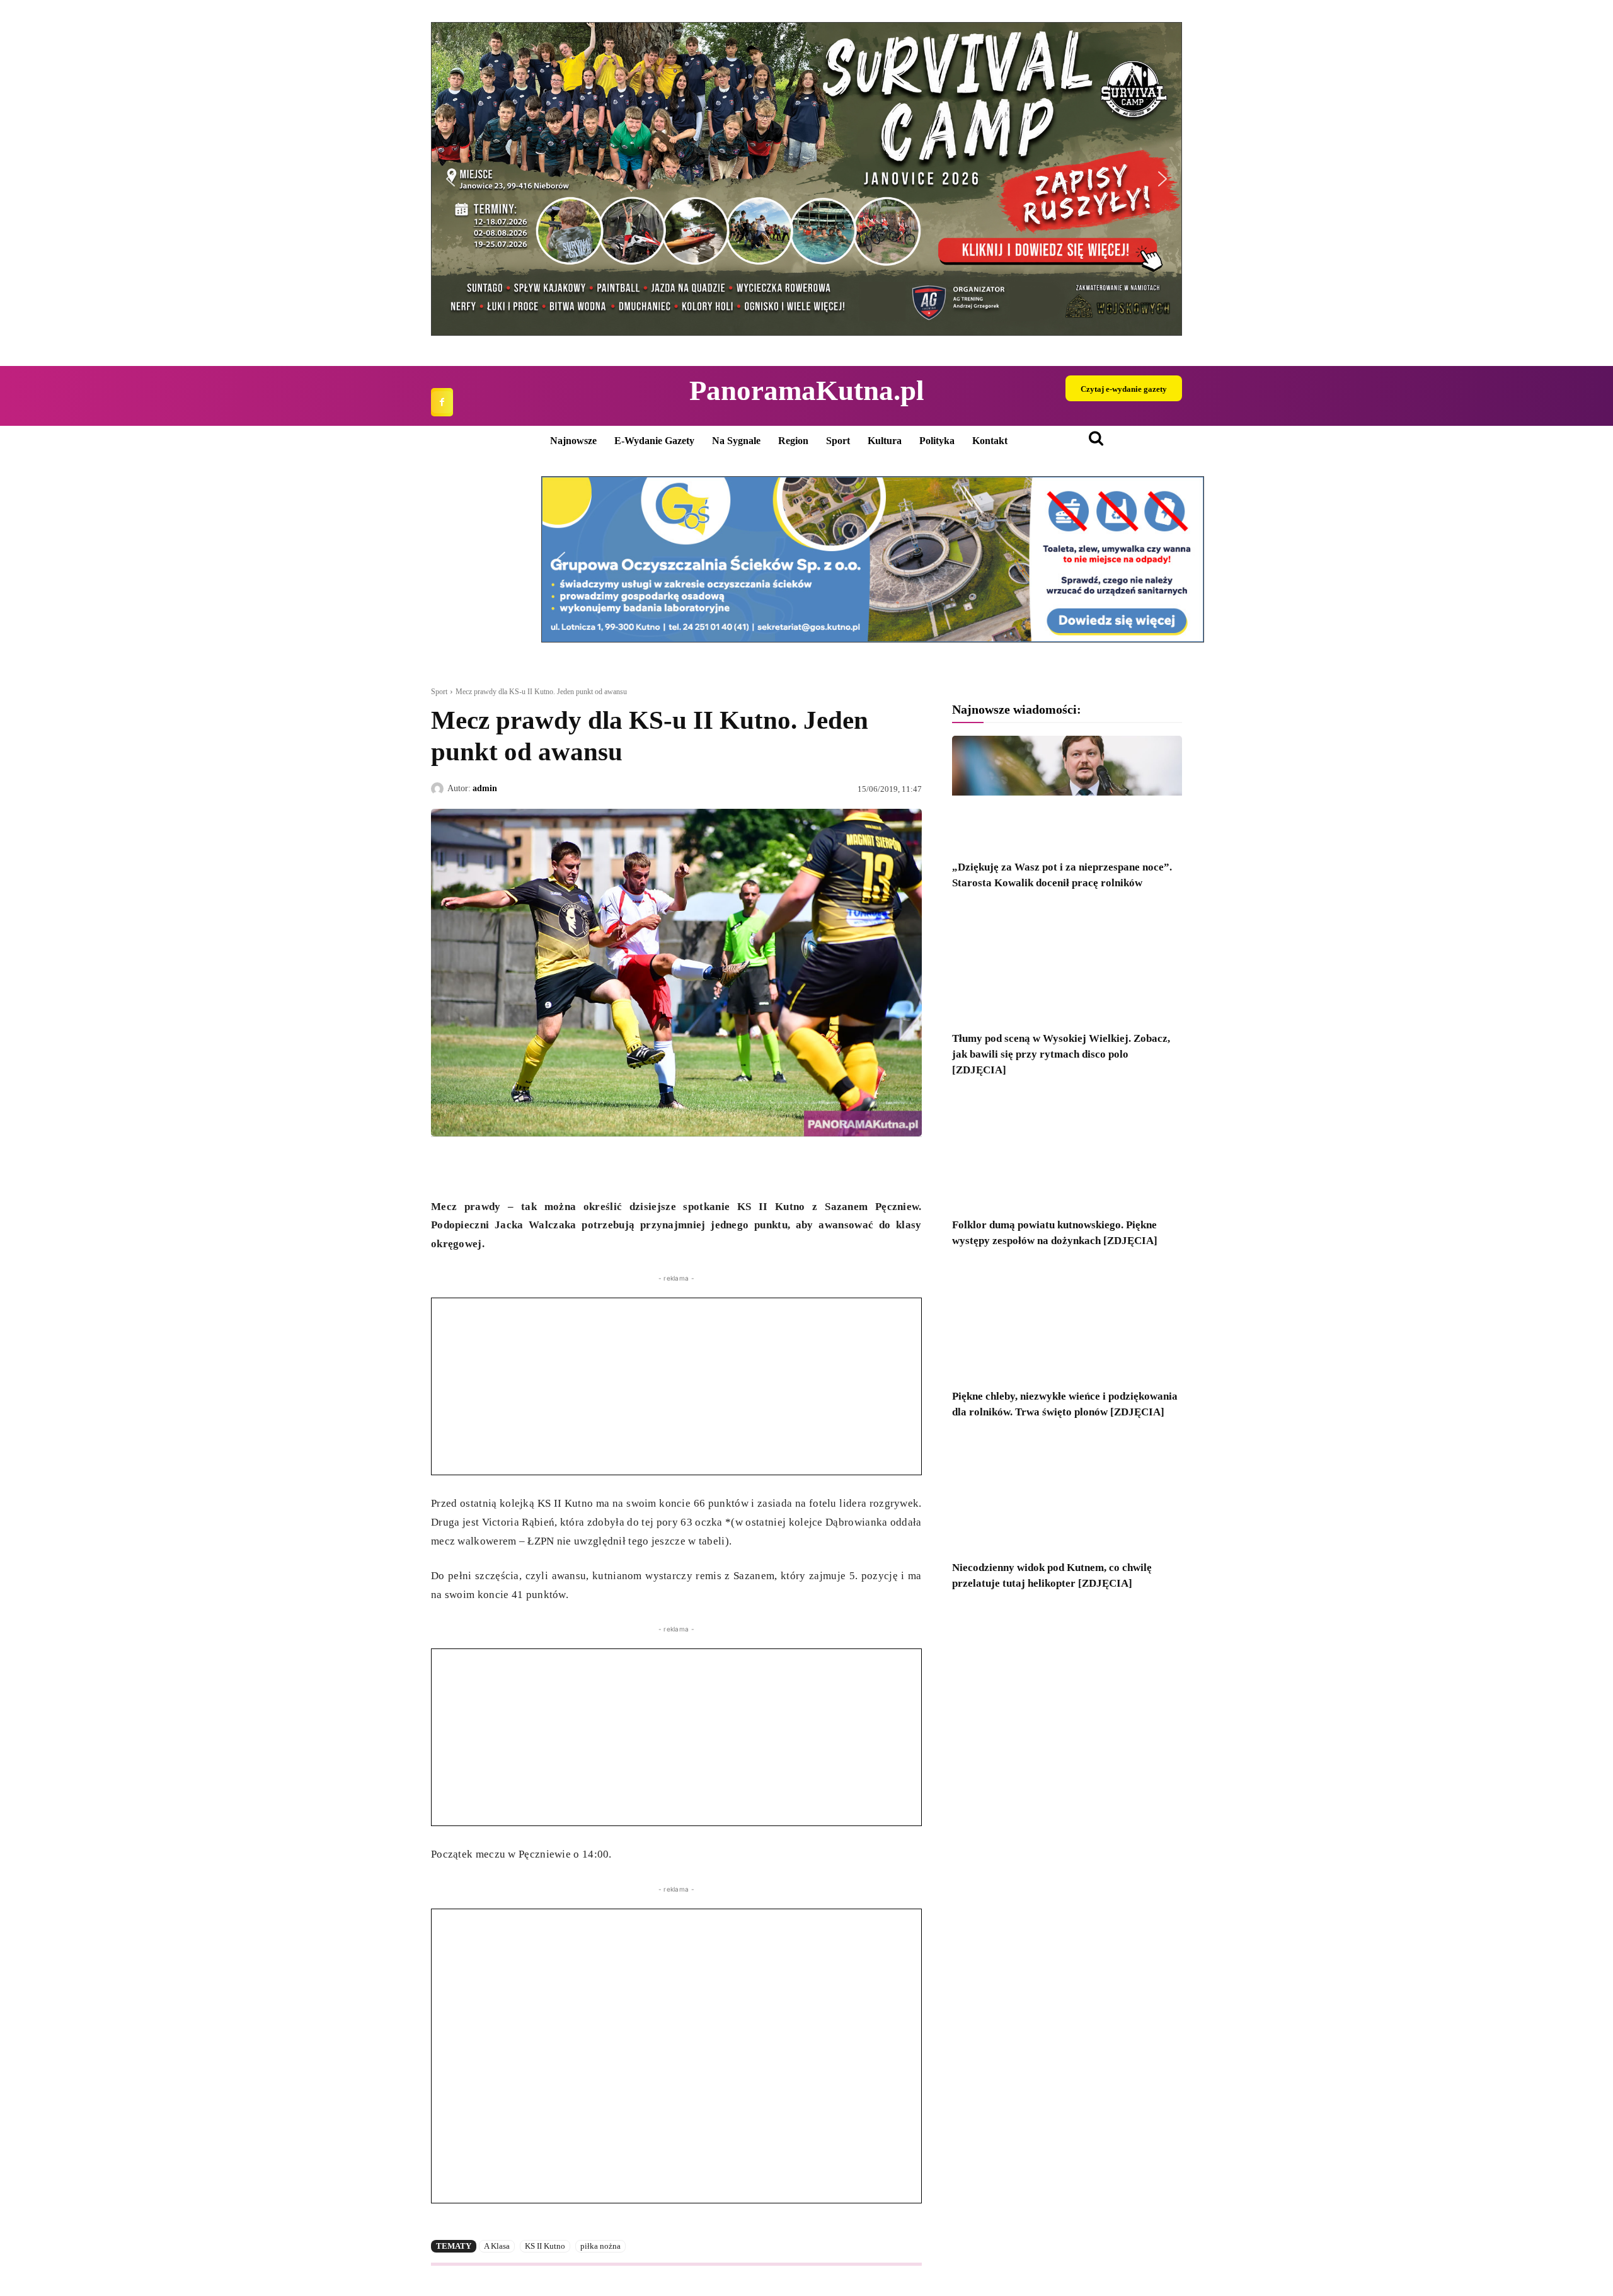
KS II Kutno (545, 2246)
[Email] (531, 1166)
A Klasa (497, 2246)
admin (485, 788)
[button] (806, 179)
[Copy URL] (560, 1166)
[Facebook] (442, 402)
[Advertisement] (676, 1386)
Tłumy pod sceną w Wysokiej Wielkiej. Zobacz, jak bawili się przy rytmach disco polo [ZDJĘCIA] (1061, 1054)
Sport (439, 692)
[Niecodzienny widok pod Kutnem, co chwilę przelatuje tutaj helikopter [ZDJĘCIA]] (1067, 1494)
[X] (473, 1166)
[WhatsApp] (502, 1166)
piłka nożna (600, 2246)
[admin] (439, 789)
